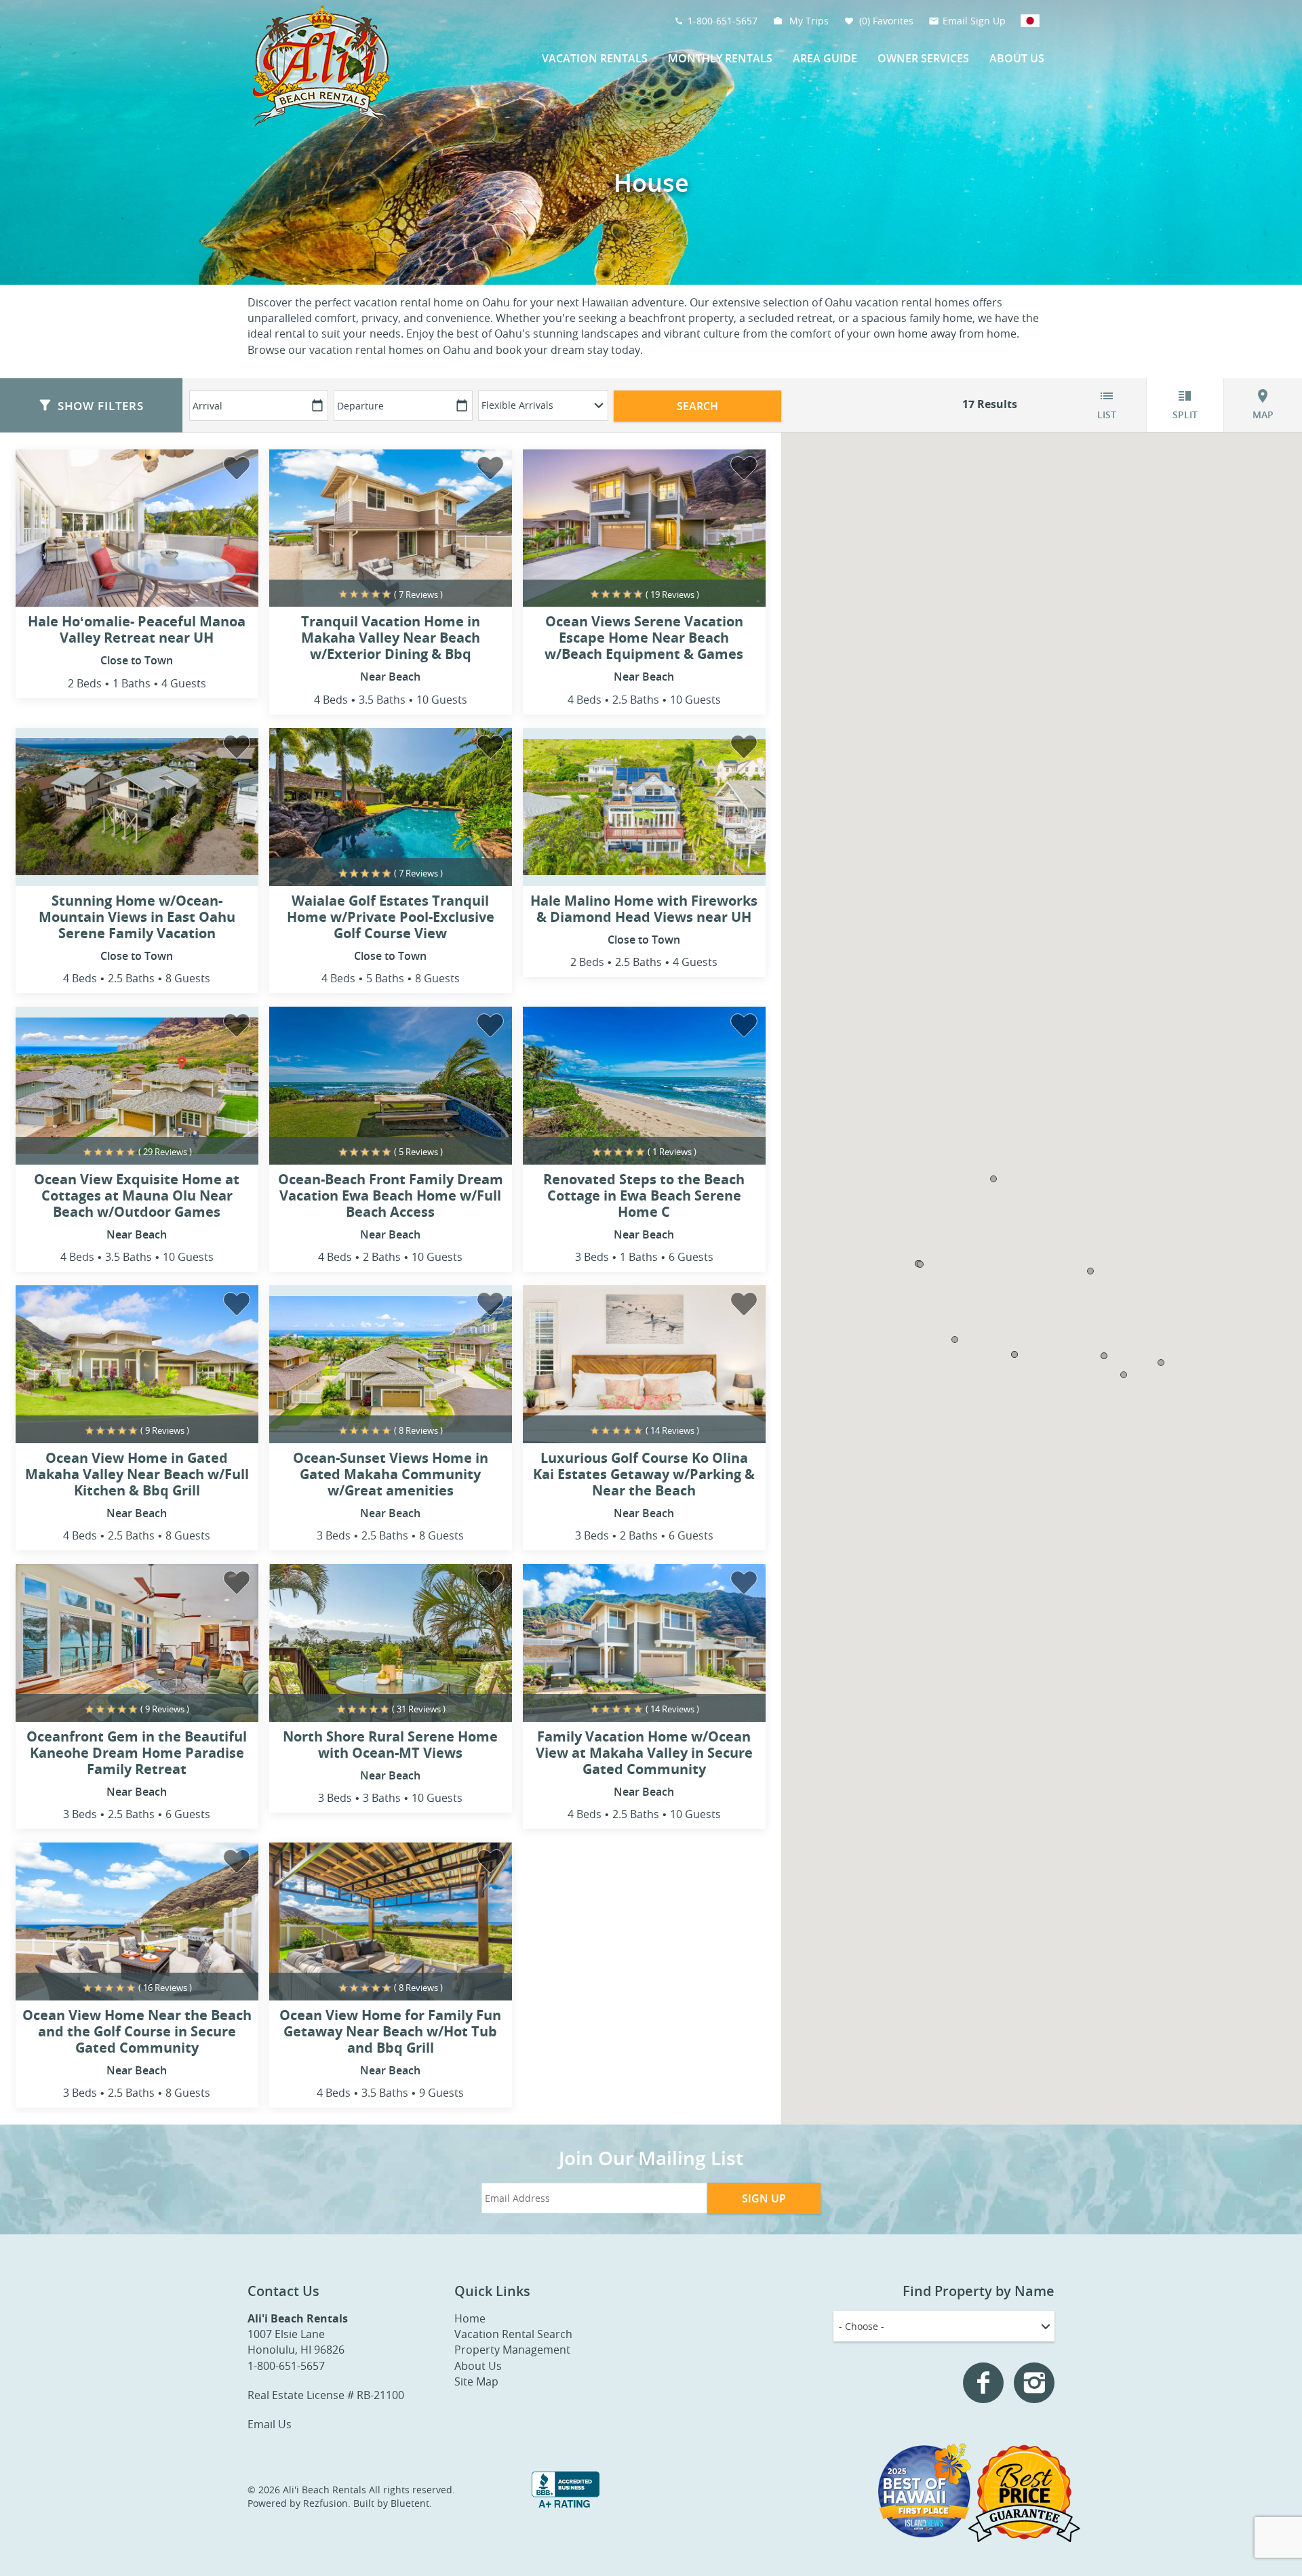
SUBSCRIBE (569, 1348)
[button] (569, 1223)
